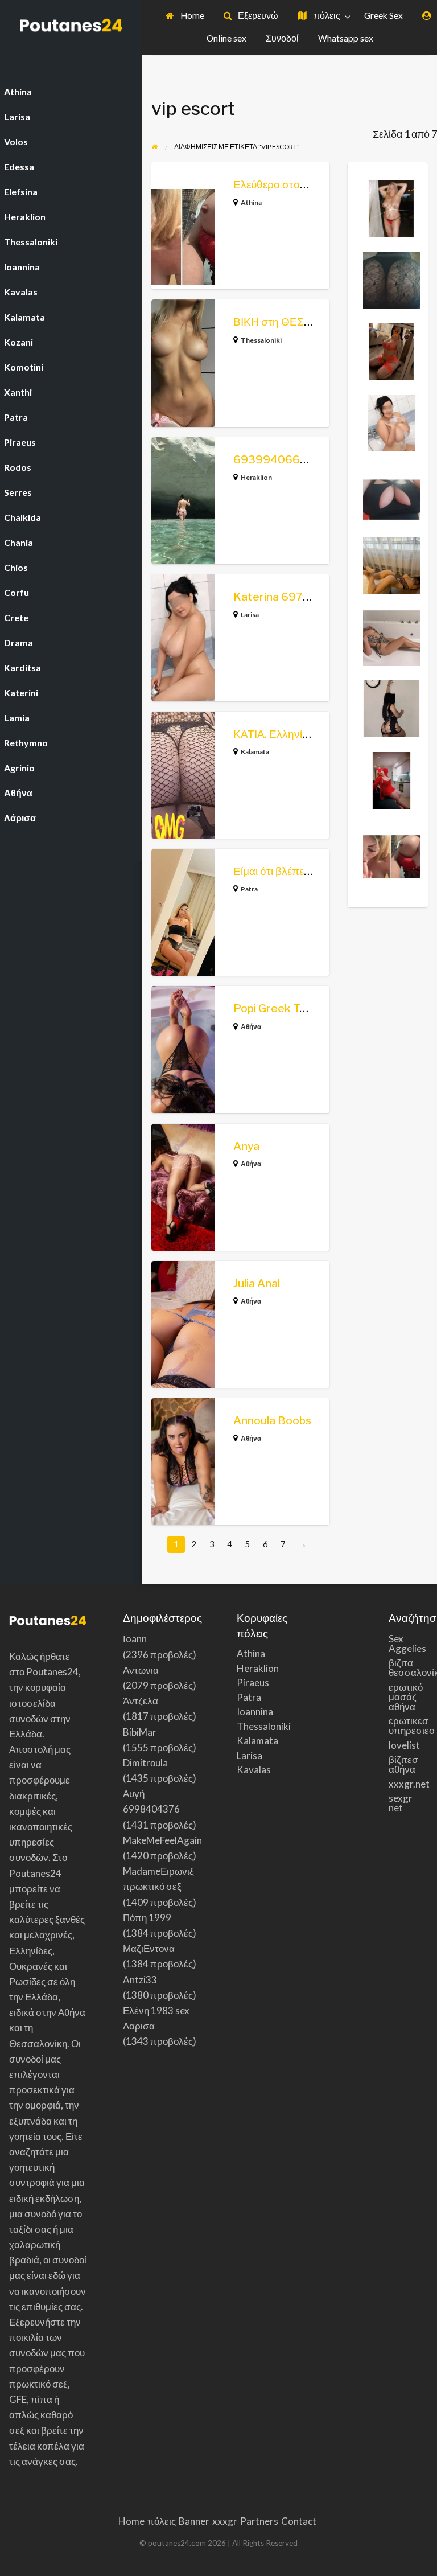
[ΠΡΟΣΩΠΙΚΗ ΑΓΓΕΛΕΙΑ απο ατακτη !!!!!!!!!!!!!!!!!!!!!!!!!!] (391, 207)
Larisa (250, 615)
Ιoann (135, 1639)
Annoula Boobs (272, 1421)
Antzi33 (140, 1980)
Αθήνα (251, 1027)
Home (191, 15)
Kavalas (254, 1770)
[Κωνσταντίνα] (391, 565)
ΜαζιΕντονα (149, 1948)
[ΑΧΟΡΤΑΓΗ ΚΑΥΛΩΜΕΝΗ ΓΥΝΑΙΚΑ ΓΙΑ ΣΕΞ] (391, 779)
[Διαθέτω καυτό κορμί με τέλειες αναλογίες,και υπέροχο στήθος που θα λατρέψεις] (391, 636)
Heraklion (256, 477)
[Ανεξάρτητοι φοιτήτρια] (391, 708)
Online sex (226, 38)
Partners (259, 2521)
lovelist (404, 1745)
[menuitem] (185, 16)
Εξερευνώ (257, 15)
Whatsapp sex (346, 38)
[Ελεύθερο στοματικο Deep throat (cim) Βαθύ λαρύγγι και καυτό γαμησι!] (391, 851)
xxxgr (225, 2521)
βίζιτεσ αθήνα (403, 1764)
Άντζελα (141, 1701)
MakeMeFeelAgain (162, 1840)
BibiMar (140, 1732)
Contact (299, 2521)
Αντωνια (141, 1670)
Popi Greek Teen (276, 1008)
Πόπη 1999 (147, 1918)
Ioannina (255, 1712)
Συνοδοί (282, 38)
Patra (249, 889)
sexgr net (401, 1803)
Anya (246, 1146)
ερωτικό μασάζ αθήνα (406, 1697)
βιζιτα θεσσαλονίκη (409, 1667)
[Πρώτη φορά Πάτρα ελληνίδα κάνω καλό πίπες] (391, 350)
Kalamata (255, 752)
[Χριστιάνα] (391, 422)
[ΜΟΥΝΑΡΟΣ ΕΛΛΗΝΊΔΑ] (391, 493)
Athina (251, 202)
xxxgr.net (409, 1784)
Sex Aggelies (407, 1644)
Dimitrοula (145, 1763)
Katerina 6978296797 (293, 597)
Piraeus (253, 1683)
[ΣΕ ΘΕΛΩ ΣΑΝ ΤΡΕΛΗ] (391, 279)
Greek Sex (384, 15)
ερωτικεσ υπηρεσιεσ (409, 1725)
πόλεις (326, 15)
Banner (194, 2521)
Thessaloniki (261, 340)
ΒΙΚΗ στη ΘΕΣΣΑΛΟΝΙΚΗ (297, 322)
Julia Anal (257, 1283)
